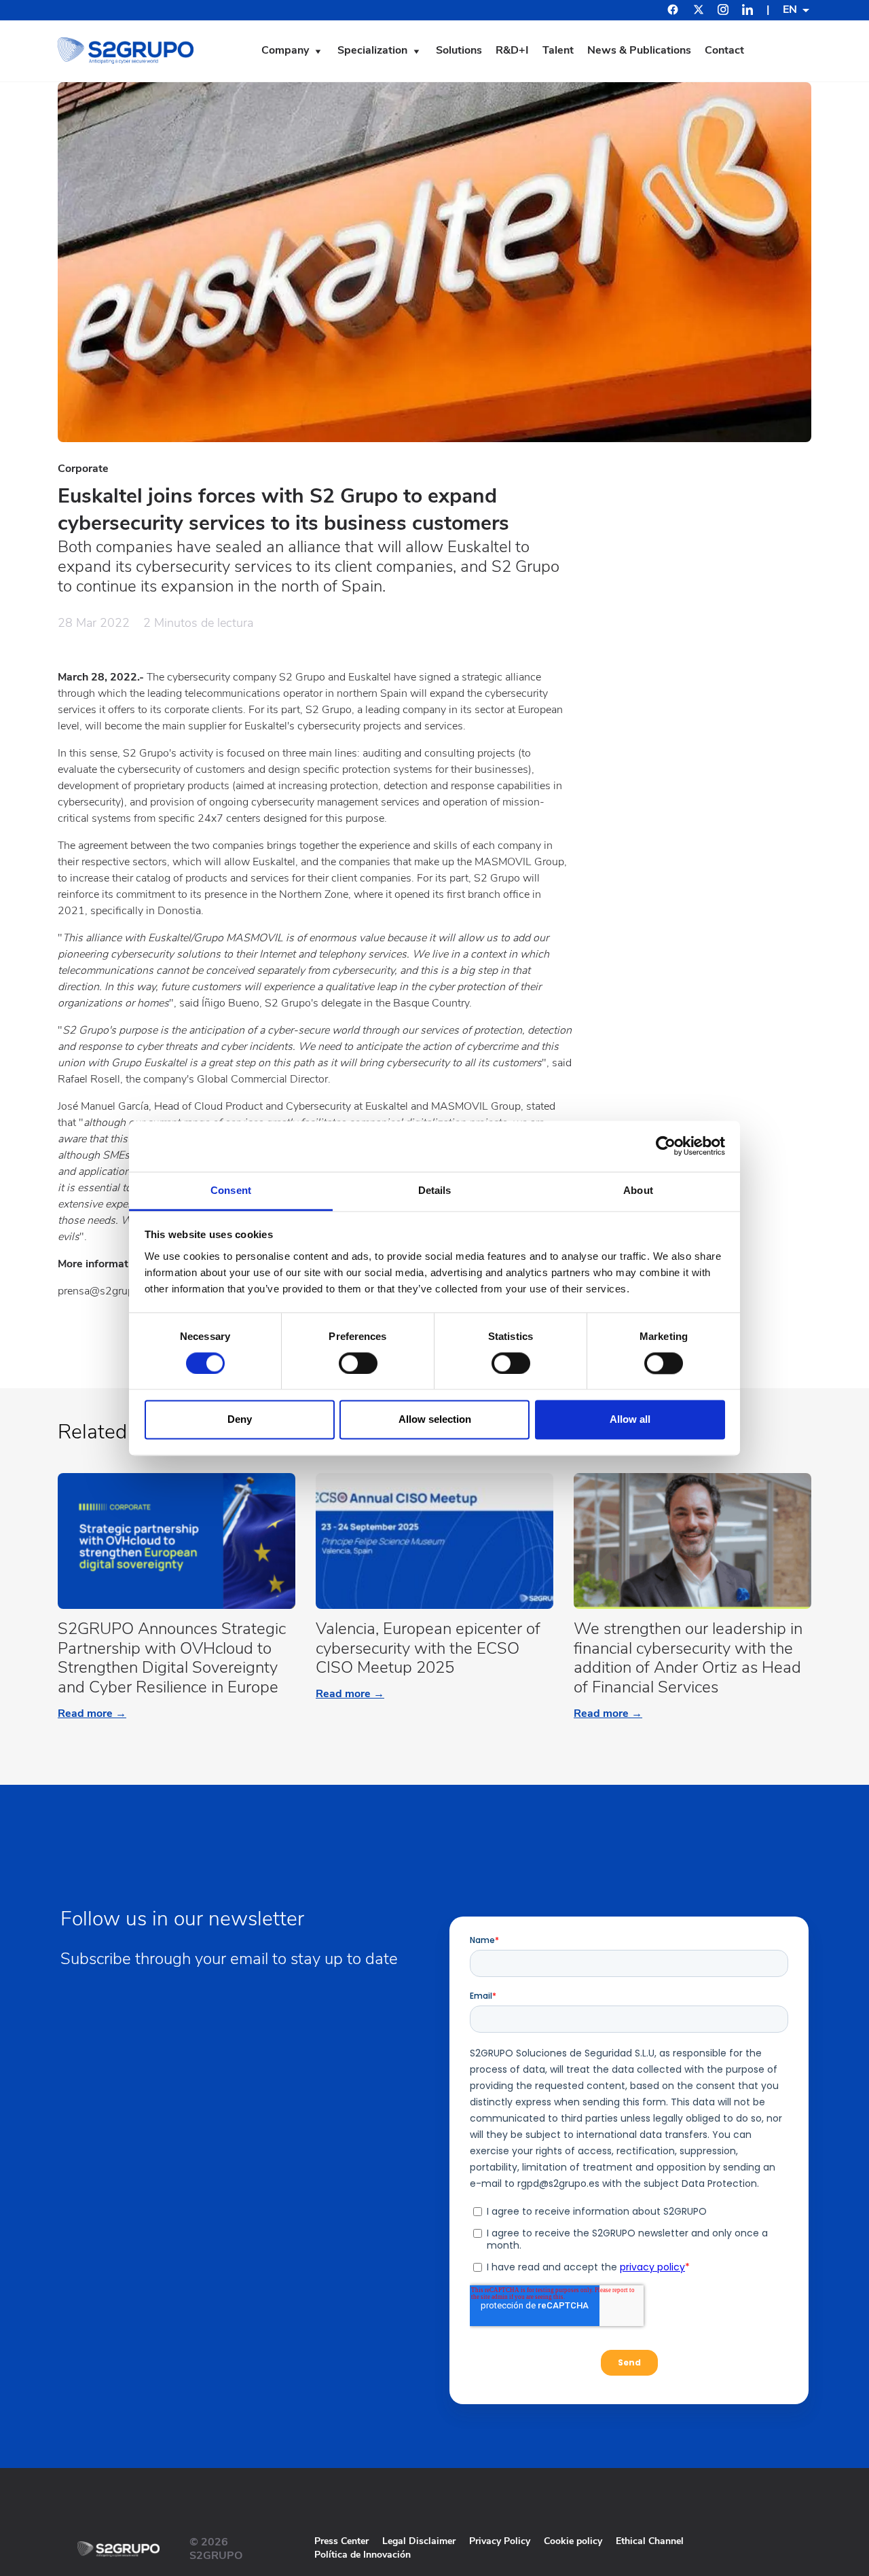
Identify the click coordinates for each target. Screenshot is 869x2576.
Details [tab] (435, 1190)
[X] (699, 12)
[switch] (358, 1363)
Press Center (341, 2541)
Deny (240, 1420)
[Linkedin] (747, 12)
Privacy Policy (500, 2541)
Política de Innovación (363, 2555)
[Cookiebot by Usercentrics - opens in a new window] (666, 1146)
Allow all (630, 1420)
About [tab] (638, 1190)
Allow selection (435, 1420)
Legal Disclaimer (419, 2541)
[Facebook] (673, 11)
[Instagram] (723, 12)
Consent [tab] (231, 1190)
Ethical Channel (650, 2541)
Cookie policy (573, 2541)
